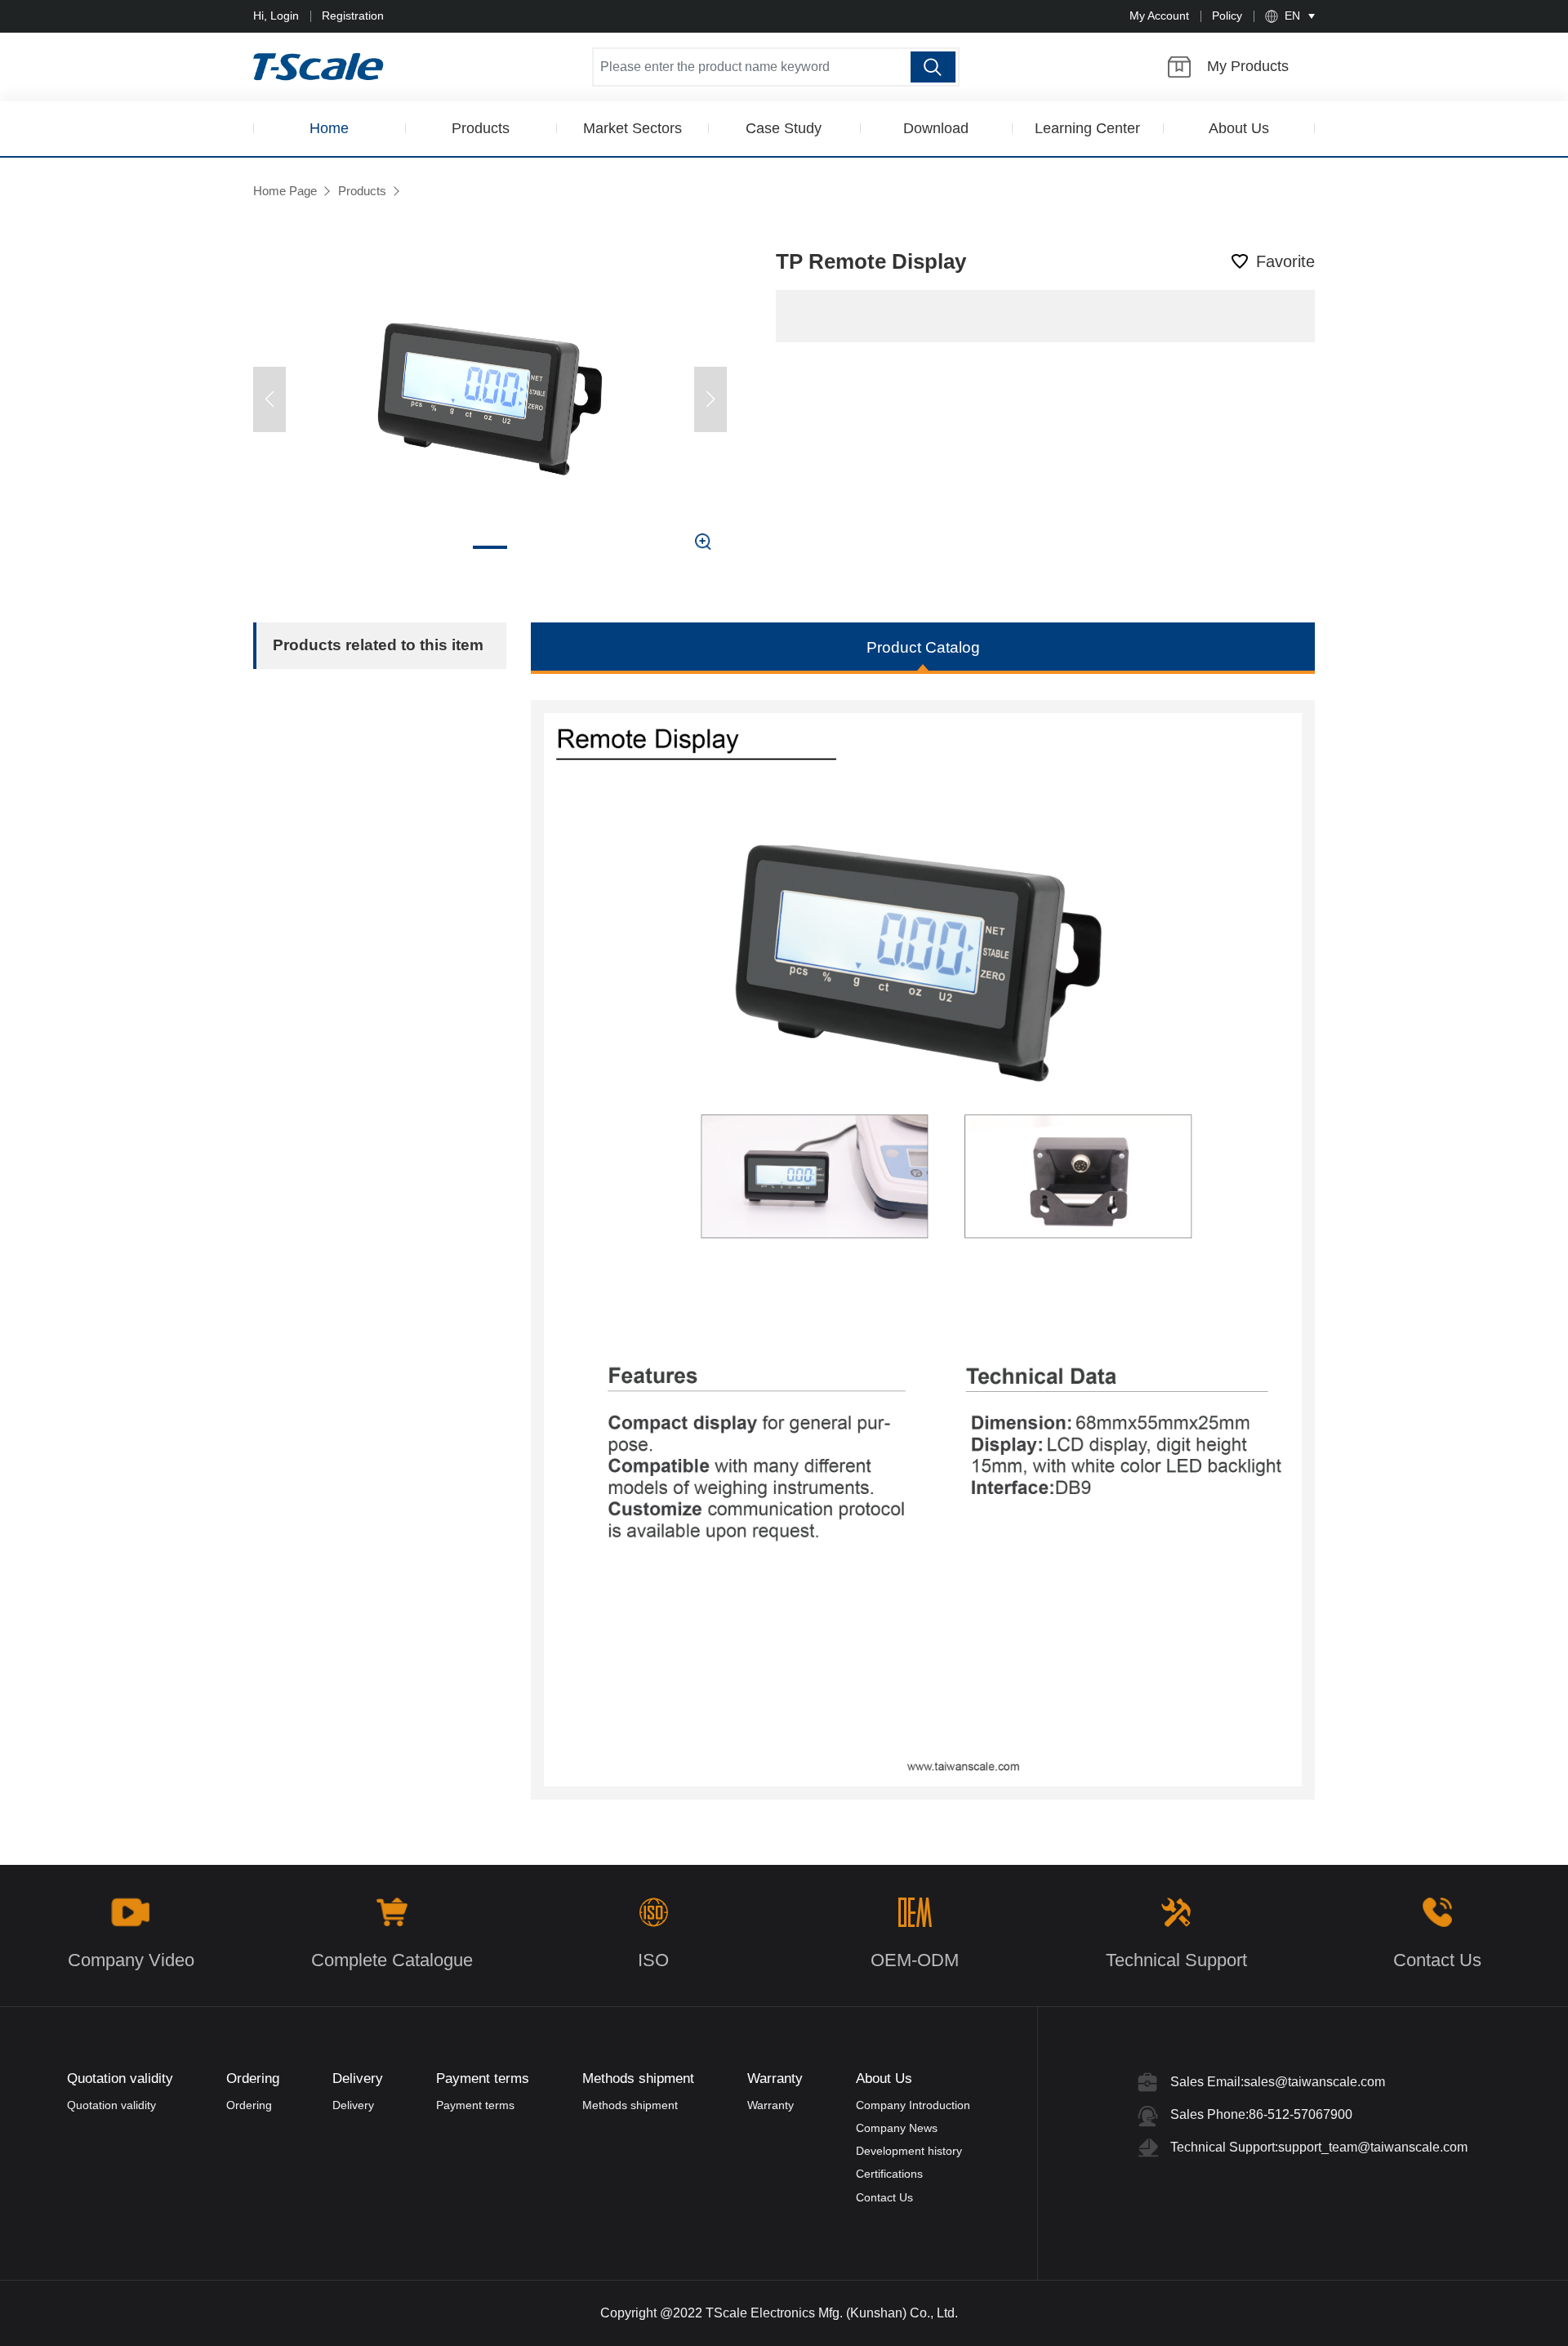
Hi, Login (276, 16)
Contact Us (884, 2197)
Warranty (771, 2105)
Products (362, 191)
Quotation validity (111, 2105)
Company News (897, 2128)
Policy (1227, 16)
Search (933, 67)
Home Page (285, 191)
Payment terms (475, 2105)
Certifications (889, 2174)
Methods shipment (630, 2105)
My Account (1159, 16)
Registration (353, 16)
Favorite (1285, 261)
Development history (909, 2151)
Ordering (249, 2105)
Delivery (353, 2105)
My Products (1248, 66)
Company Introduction (913, 2105)
